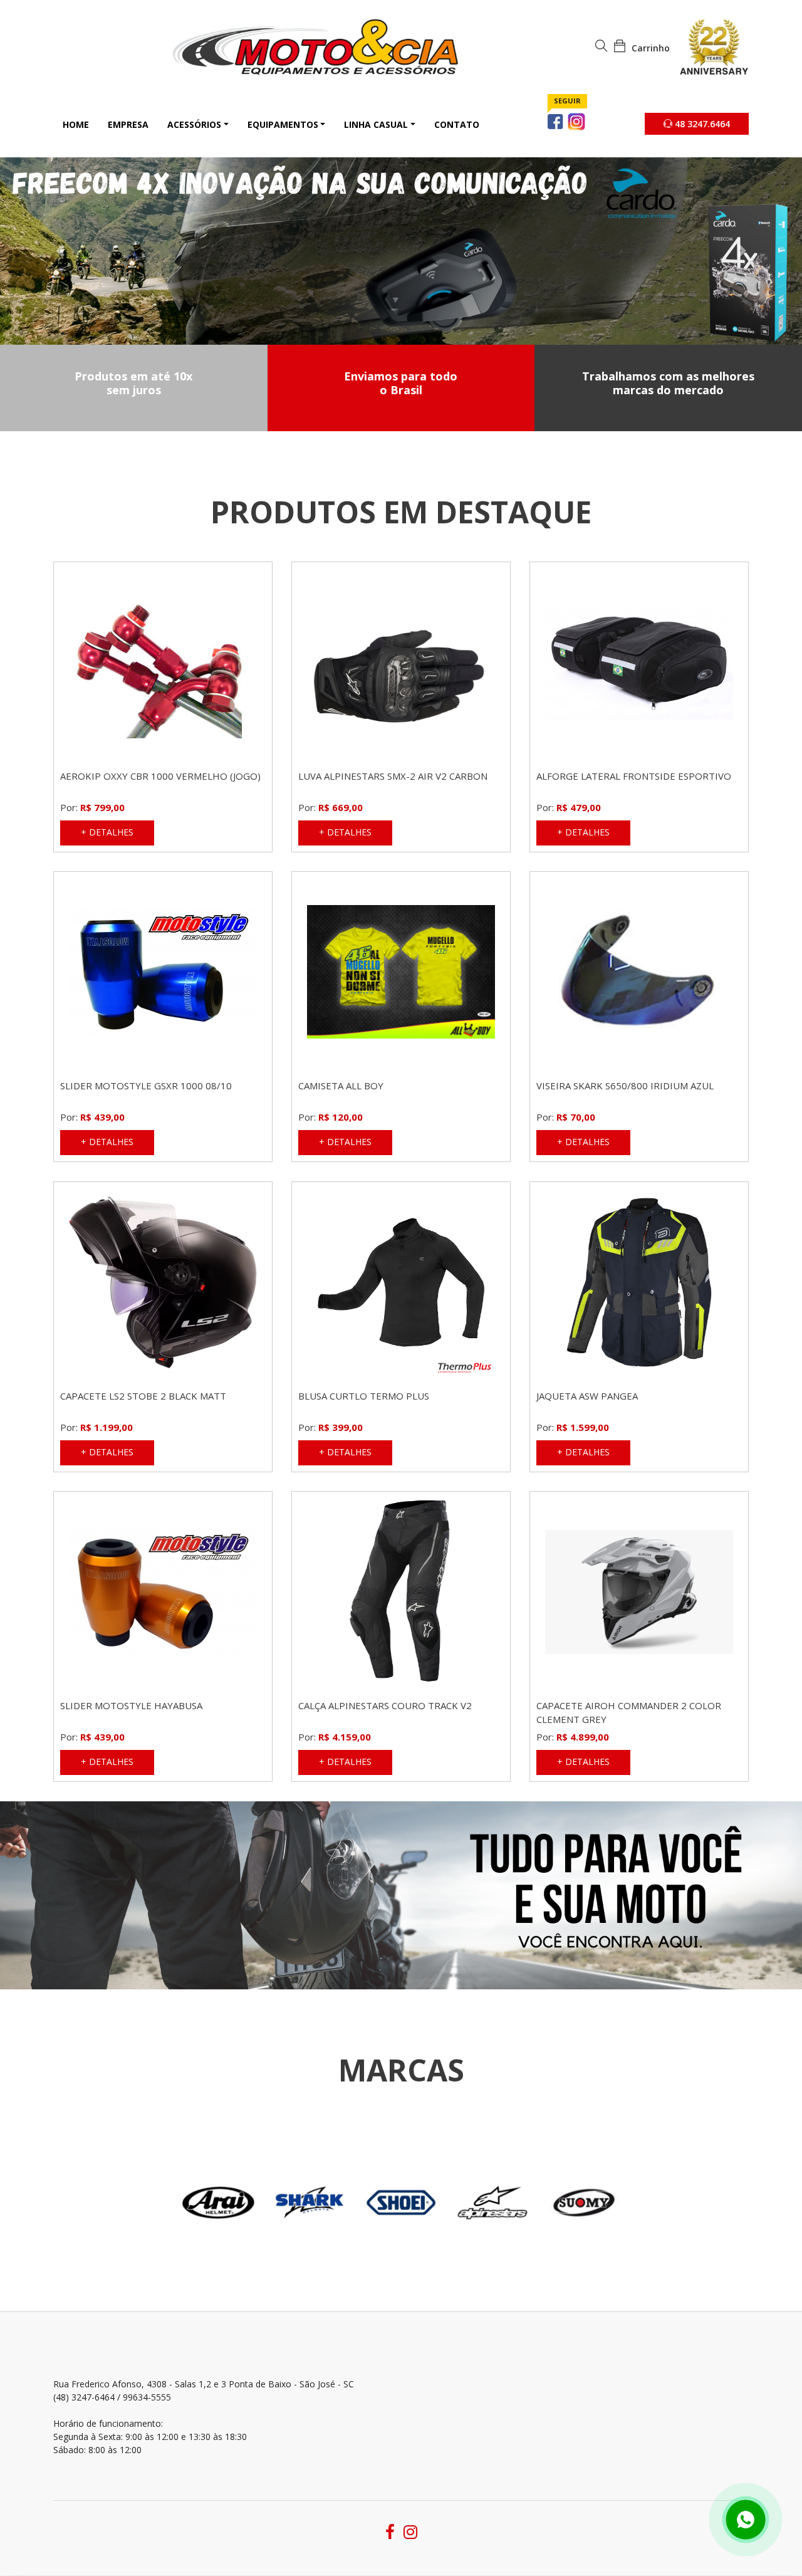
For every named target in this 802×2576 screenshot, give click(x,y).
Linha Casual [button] (376, 124)
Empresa (128, 124)
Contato (457, 124)
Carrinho (649, 48)
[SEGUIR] (556, 121)
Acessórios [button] (194, 124)
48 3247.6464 (701, 124)
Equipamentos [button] (283, 124)
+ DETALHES (107, 832)
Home (76, 124)
